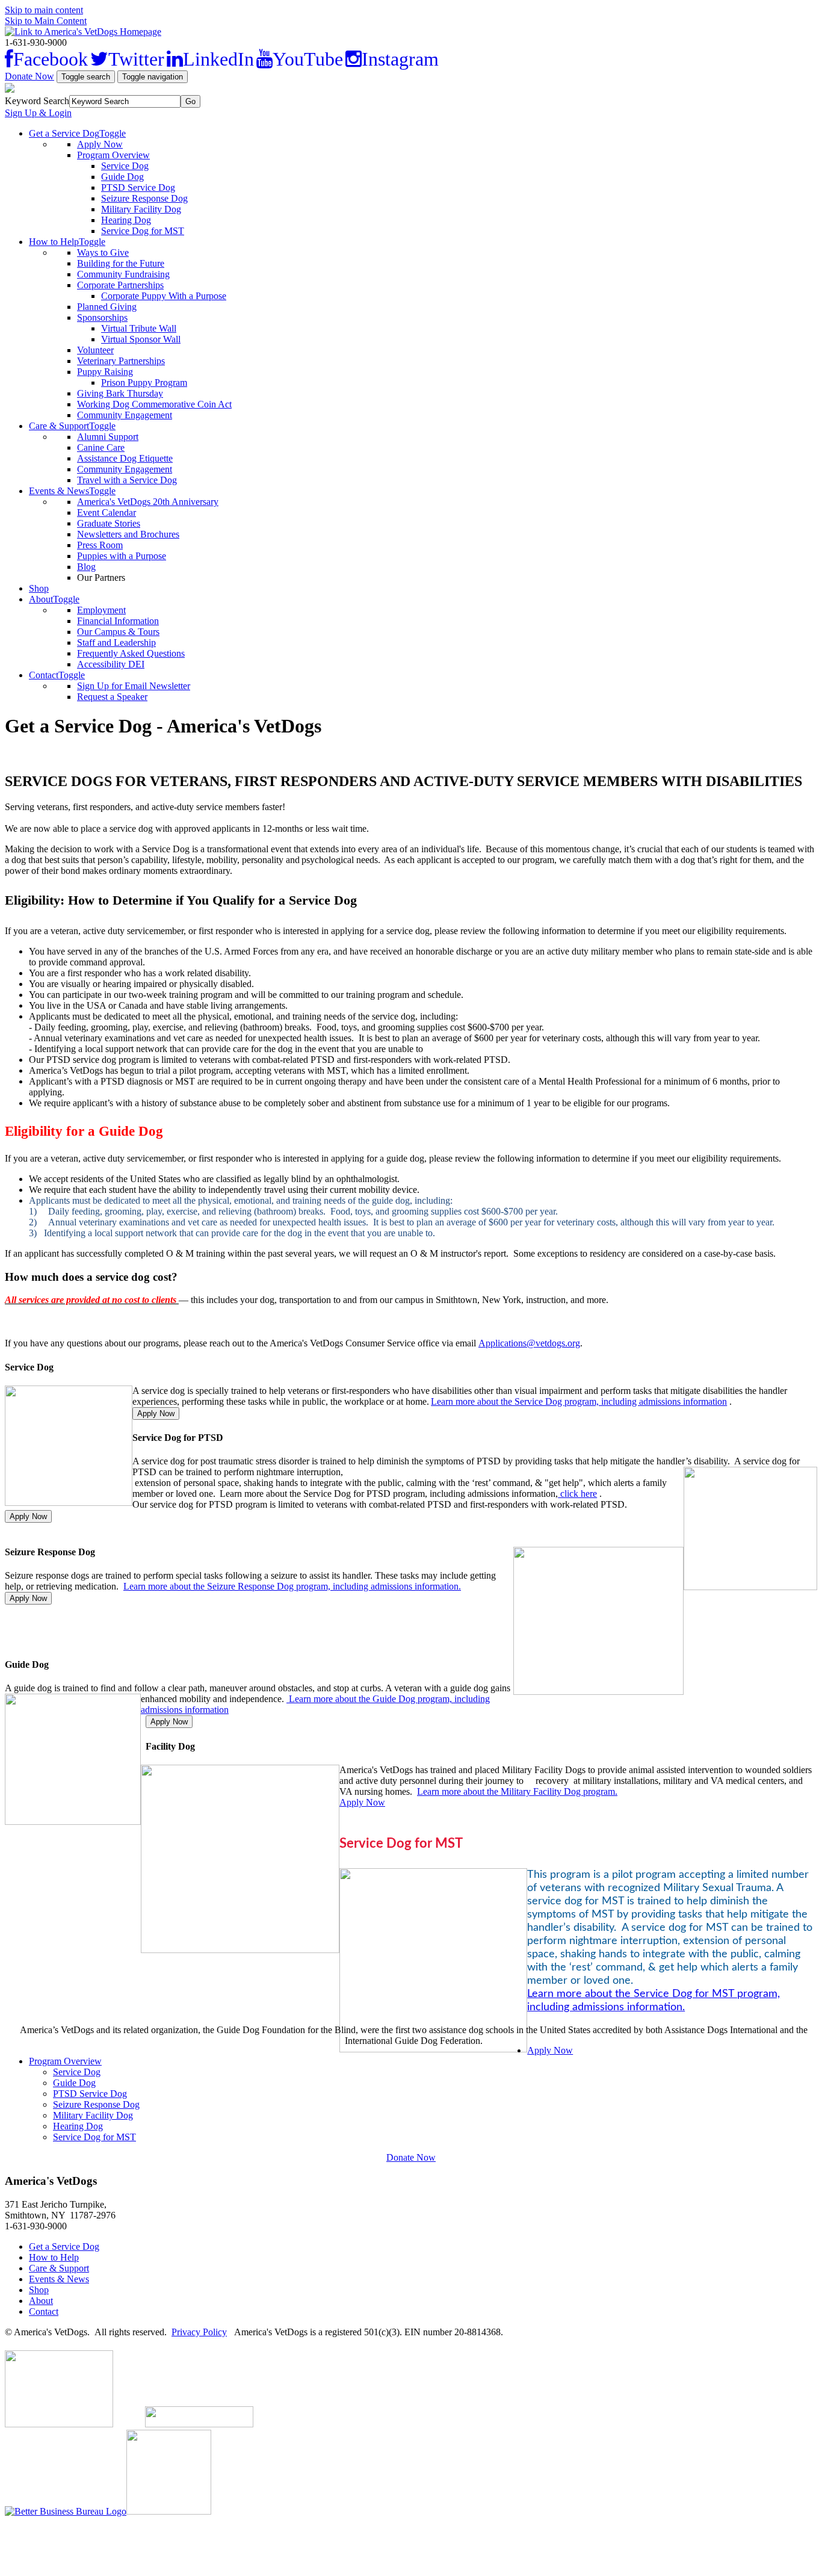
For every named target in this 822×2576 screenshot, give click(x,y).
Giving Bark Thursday (120, 393)
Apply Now (100, 144)
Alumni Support (108, 437)
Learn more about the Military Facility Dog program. (517, 1791)
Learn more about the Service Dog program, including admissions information (579, 1401)
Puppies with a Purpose (122, 556)
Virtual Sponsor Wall (141, 339)
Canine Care (101, 447)
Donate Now (29, 76)
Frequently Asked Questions (131, 653)
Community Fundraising (123, 274)
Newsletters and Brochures (128, 534)
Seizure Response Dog (144, 198)
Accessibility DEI (111, 664)
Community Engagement (125, 415)
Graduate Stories (109, 523)
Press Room (100, 545)
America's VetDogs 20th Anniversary (148, 502)
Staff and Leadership (116, 642)
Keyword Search (37, 101)
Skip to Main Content (46, 21)
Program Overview (113, 155)
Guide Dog (122, 177)
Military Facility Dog (141, 209)
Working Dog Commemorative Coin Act (154, 404)
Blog (86, 567)
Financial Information (118, 621)
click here (577, 1494)
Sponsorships (102, 317)
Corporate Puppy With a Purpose (164, 296)
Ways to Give (103, 252)
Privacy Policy (199, 2332)
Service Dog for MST (143, 231)
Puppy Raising (105, 372)
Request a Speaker (112, 697)
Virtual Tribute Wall (139, 328)
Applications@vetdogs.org (529, 1343)
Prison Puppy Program (144, 382)
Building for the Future (121, 263)
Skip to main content (44, 10)
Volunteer (95, 350)
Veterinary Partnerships (121, 361)
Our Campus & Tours (118, 632)
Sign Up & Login (38, 113)
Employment (101, 610)
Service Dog (125, 166)
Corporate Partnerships (120, 285)
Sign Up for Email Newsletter (134, 686)
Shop (39, 588)
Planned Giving (107, 307)
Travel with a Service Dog (127, 480)
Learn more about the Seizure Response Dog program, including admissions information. (292, 1586)
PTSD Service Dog (138, 187)
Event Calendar (107, 512)
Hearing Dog (126, 220)
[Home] (83, 32)
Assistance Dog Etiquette (125, 458)
